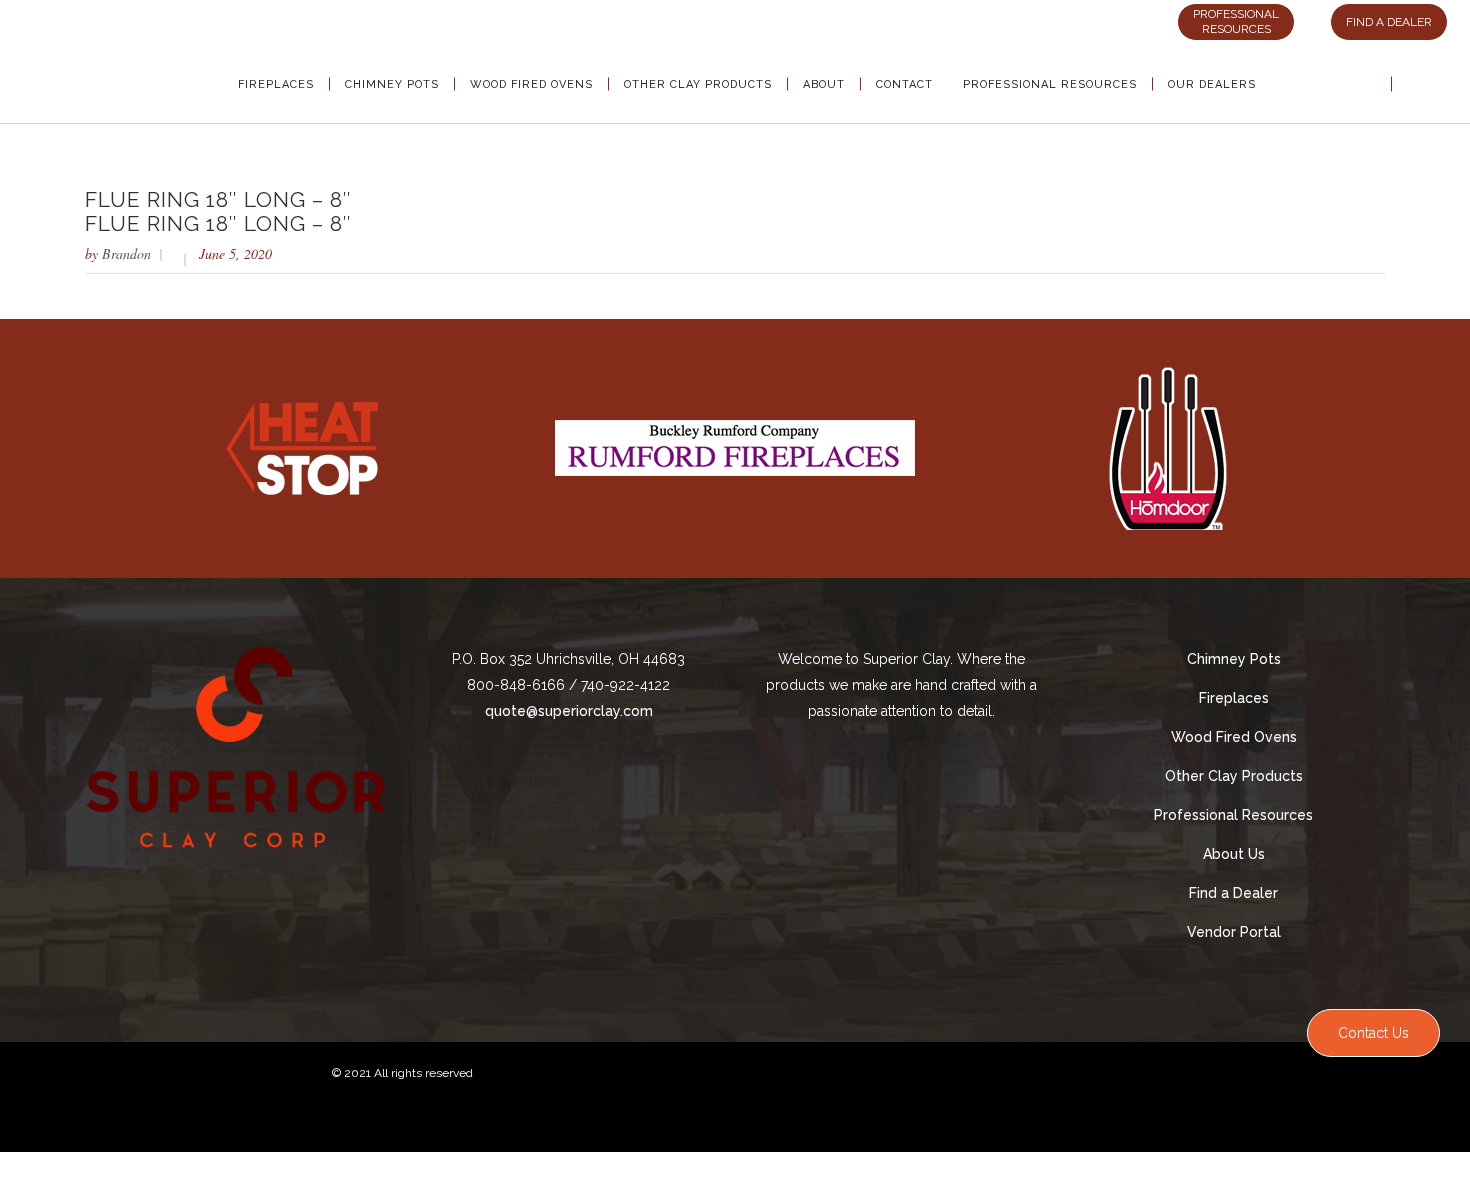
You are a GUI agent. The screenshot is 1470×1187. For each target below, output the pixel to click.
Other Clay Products (1234, 776)
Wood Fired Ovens (1234, 737)
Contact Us (1373, 1033)
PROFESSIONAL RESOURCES (1236, 21)
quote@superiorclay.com (569, 711)
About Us (1234, 854)
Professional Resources (1233, 815)
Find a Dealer (1233, 893)
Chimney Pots (1234, 659)
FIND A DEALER (1389, 22)
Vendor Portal (1234, 932)
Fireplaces (1234, 698)
